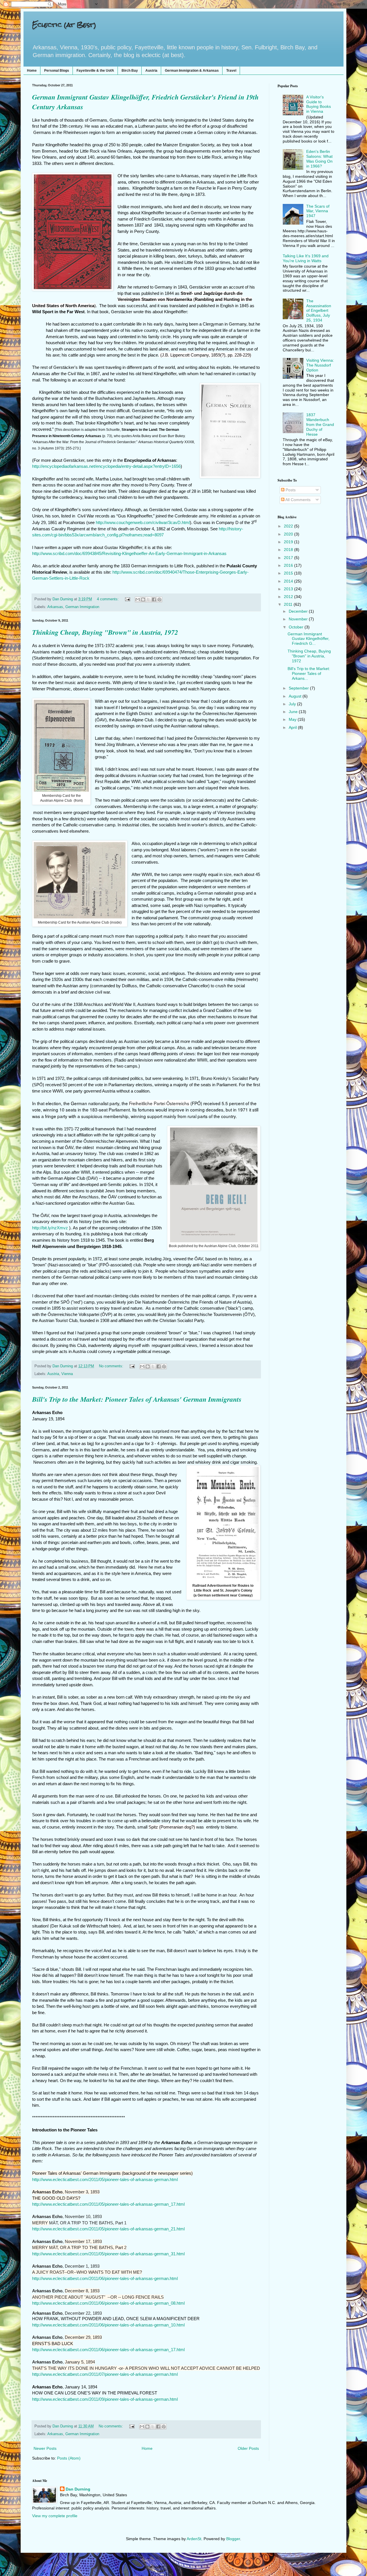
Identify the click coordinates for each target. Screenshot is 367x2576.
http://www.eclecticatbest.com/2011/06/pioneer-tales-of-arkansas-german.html (105, 2278)
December (299, 611)
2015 (289, 573)
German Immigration (82, 607)
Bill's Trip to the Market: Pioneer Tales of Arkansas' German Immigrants (137, 1399)
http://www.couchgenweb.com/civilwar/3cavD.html (143, 523)
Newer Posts (45, 2448)
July (293, 704)
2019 (289, 542)
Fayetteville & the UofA (95, 71)
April (293, 727)
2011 (289, 604)
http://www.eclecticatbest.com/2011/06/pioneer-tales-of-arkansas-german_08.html (108, 2303)
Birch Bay (130, 71)
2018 (289, 550)
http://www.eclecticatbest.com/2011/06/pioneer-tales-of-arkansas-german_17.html (108, 2350)
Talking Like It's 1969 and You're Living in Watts (306, 258)
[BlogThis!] (143, 599)
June (294, 712)
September (299, 688)
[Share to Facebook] (154, 599)
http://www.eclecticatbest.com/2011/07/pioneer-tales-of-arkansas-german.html (105, 2374)
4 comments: (108, 599)
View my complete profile (55, 2516)
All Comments (297, 500)
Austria (151, 71)
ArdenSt (194, 2539)
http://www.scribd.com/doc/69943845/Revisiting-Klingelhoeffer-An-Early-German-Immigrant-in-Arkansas (129, 554)
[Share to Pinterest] (159, 599)
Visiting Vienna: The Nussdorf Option (320, 365)
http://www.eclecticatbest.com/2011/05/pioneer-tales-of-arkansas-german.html (105, 2179)
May (293, 719)
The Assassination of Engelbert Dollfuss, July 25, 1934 (319, 310)
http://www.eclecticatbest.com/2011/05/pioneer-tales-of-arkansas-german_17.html (108, 2204)
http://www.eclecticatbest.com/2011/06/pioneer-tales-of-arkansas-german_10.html (108, 2325)
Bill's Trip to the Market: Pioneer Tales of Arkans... (309, 673)
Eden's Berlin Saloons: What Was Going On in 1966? (319, 159)
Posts (290, 490)
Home (32, 71)
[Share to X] (149, 599)
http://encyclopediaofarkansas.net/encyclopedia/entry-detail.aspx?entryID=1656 (106, 466)
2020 (289, 534)
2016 (289, 565)
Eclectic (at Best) (64, 25)
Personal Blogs (57, 71)
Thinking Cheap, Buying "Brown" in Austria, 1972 (105, 632)
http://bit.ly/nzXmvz (50, 1228)
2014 (289, 581)
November (299, 619)
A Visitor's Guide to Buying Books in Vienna (319, 104)
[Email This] (138, 599)
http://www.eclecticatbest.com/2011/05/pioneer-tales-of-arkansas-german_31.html (108, 2254)
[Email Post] (127, 599)
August (296, 696)
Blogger (233, 2539)
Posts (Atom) (69, 2458)
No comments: (112, 1366)
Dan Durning (78, 2489)
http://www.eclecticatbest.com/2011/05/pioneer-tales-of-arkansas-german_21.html (108, 2229)
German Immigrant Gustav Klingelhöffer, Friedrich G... (309, 639)
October (297, 627)
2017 (289, 558)
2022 (289, 526)
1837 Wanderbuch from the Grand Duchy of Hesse (320, 424)
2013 (289, 589)
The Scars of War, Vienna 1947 (318, 211)
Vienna (67, 1374)
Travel (231, 71)
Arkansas (55, 607)
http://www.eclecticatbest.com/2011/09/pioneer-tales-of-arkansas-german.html (105, 2399)
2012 (289, 597)
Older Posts (248, 2448)
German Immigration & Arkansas (192, 71)
